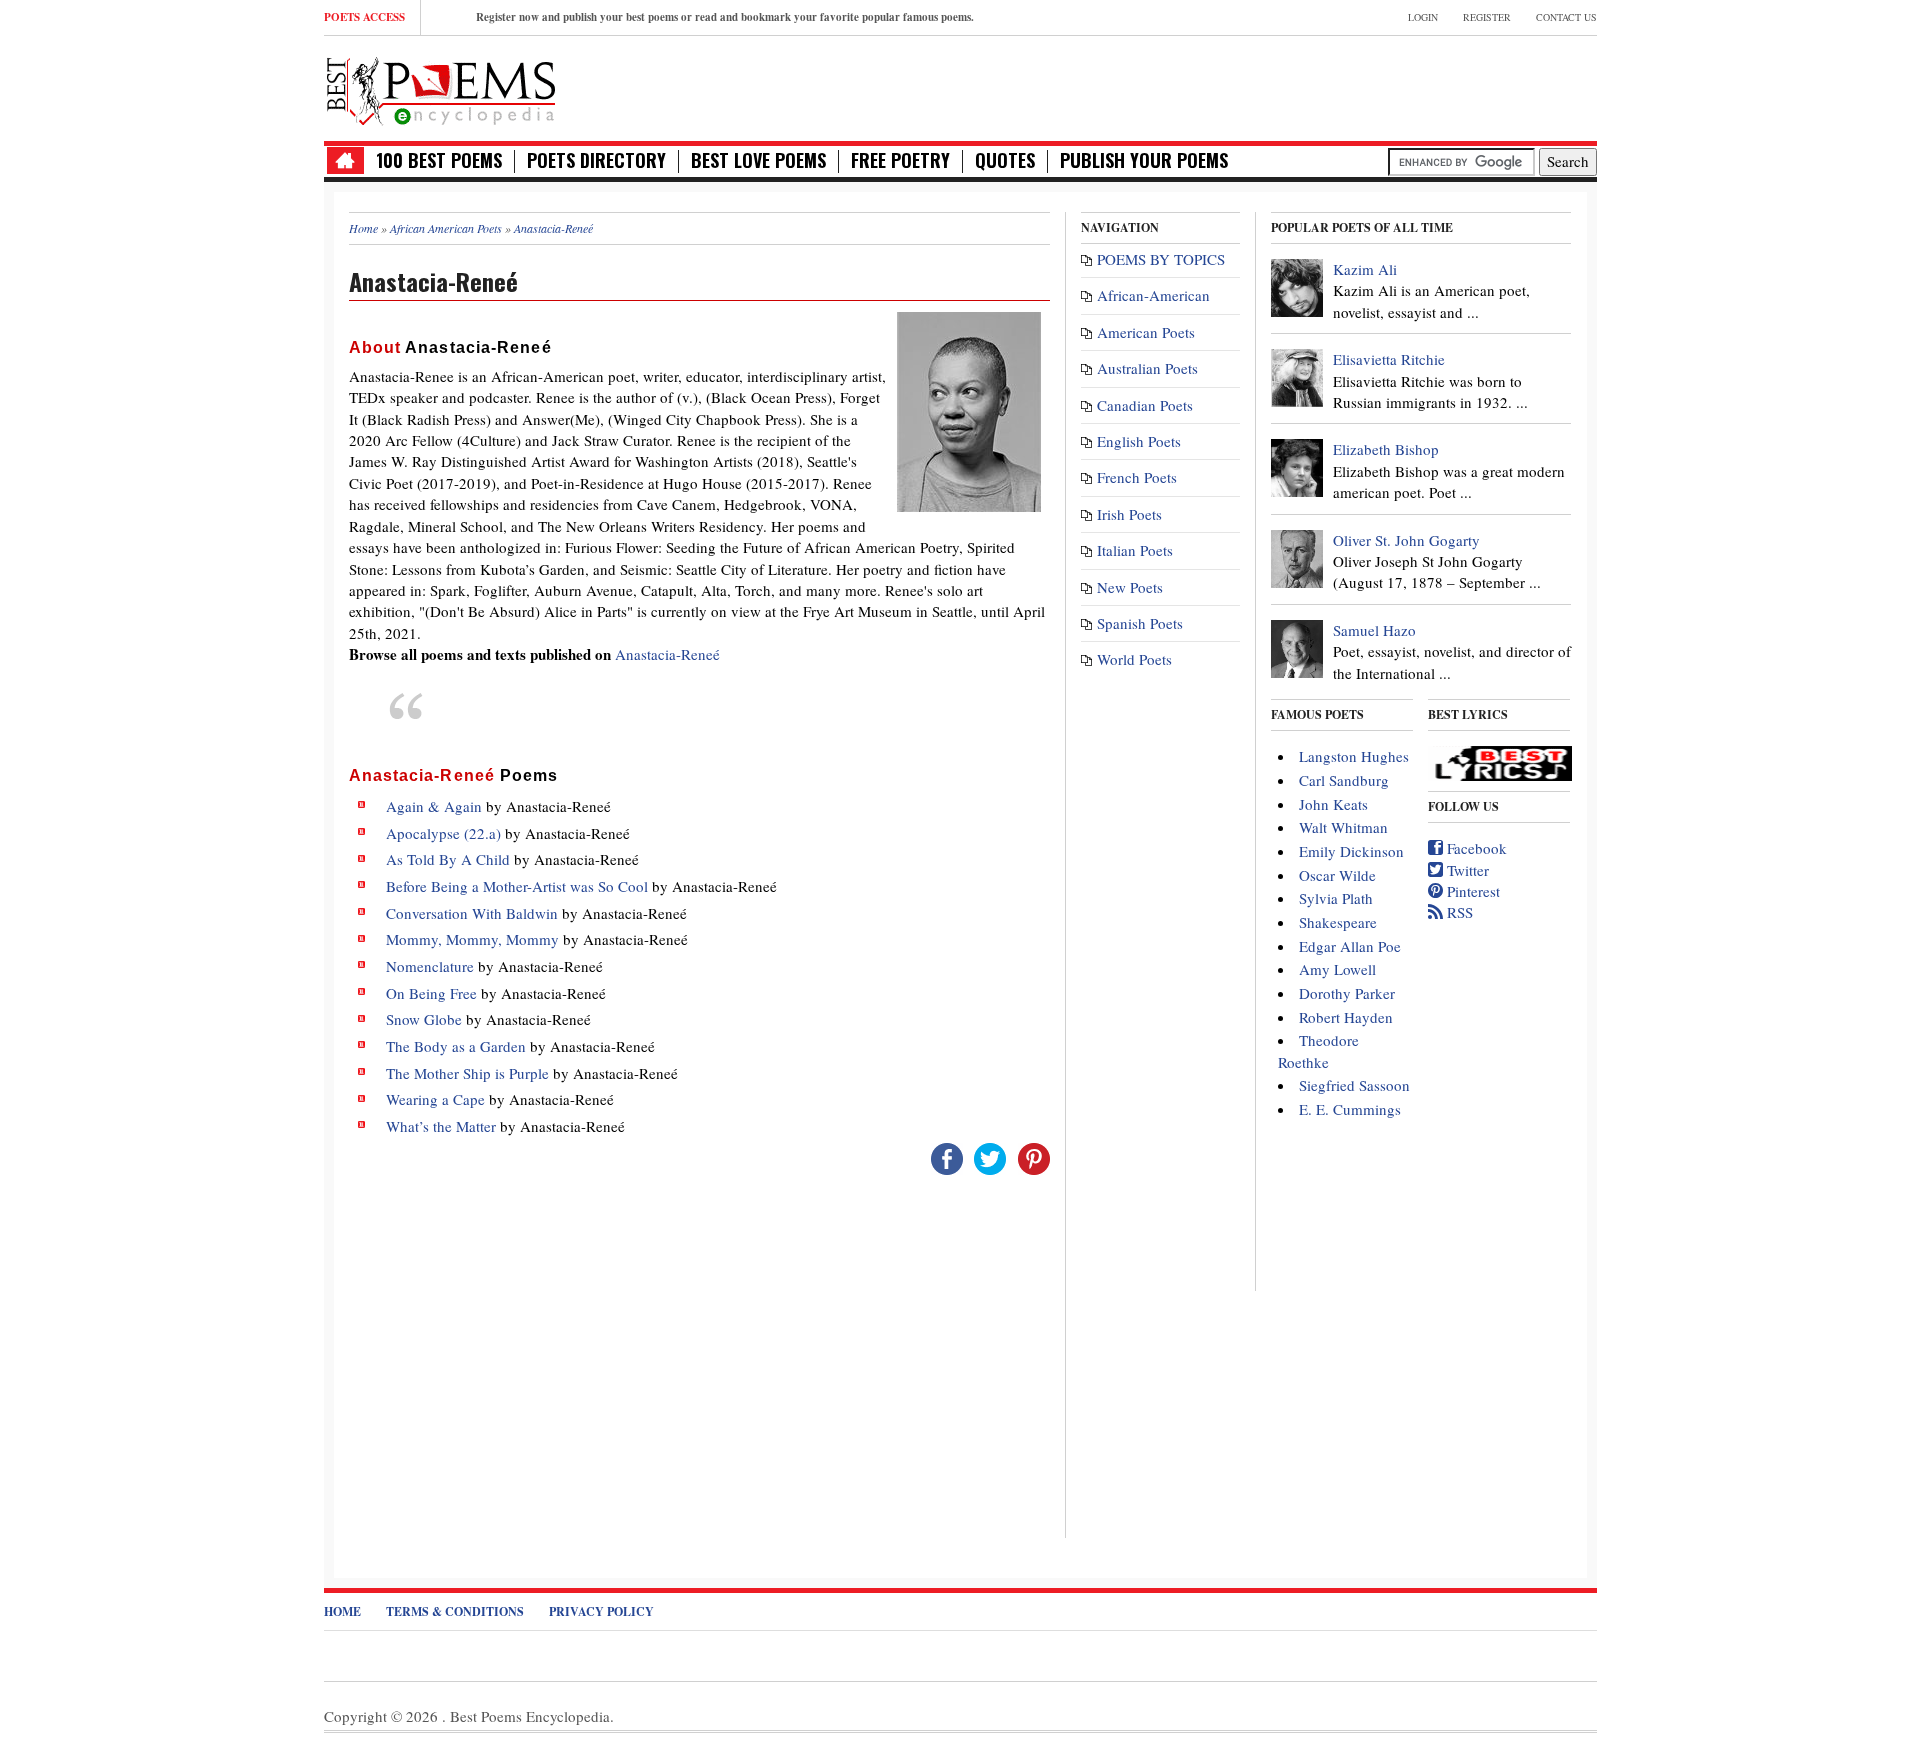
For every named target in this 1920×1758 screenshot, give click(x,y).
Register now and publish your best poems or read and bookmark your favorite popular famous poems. (725, 17)
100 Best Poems (439, 160)
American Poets (1146, 332)
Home (342, 1611)
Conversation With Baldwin (472, 913)
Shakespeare (1338, 922)
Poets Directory (596, 160)
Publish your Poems (1144, 160)
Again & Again (434, 806)
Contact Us (1566, 17)
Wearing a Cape (435, 1099)
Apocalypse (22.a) (443, 833)
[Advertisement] (1363, 86)
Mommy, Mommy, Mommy (472, 939)
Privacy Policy (601, 1611)
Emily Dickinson (1351, 851)
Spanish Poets (1140, 623)
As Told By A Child (448, 859)
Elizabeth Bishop (1386, 449)
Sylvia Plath (1336, 898)
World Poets (1134, 659)
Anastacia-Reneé (667, 654)
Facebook (1475, 848)
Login (1423, 17)
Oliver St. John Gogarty (1406, 540)
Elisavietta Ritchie (1389, 359)
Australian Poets (1147, 368)
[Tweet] (990, 1156)
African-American (1153, 295)
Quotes (1005, 160)
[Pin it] (1034, 1156)
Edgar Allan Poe (1350, 946)
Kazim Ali (1365, 269)
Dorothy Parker (1347, 993)
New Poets (1130, 587)
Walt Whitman (1343, 827)
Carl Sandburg (1344, 780)
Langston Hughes (1354, 756)
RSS (1458, 912)
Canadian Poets (1145, 405)
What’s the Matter (441, 1126)
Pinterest (1471, 891)
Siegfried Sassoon (1354, 1085)
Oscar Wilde (1337, 875)
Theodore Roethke (1318, 1050)
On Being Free (431, 993)
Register (1487, 17)
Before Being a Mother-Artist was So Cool (517, 886)
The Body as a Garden (456, 1046)
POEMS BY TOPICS (1161, 259)
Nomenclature (430, 966)
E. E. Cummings (1350, 1109)
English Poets (1139, 441)
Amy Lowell (1337, 969)
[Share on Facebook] (947, 1156)
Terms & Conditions (455, 1611)
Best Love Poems (758, 160)
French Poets (1137, 477)
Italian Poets (1135, 550)
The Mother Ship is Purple (467, 1073)
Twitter (1466, 870)
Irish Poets (1129, 514)
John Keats (1333, 804)
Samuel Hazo (1374, 630)
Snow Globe (424, 1019)
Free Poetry (900, 160)
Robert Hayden (1346, 1017)
